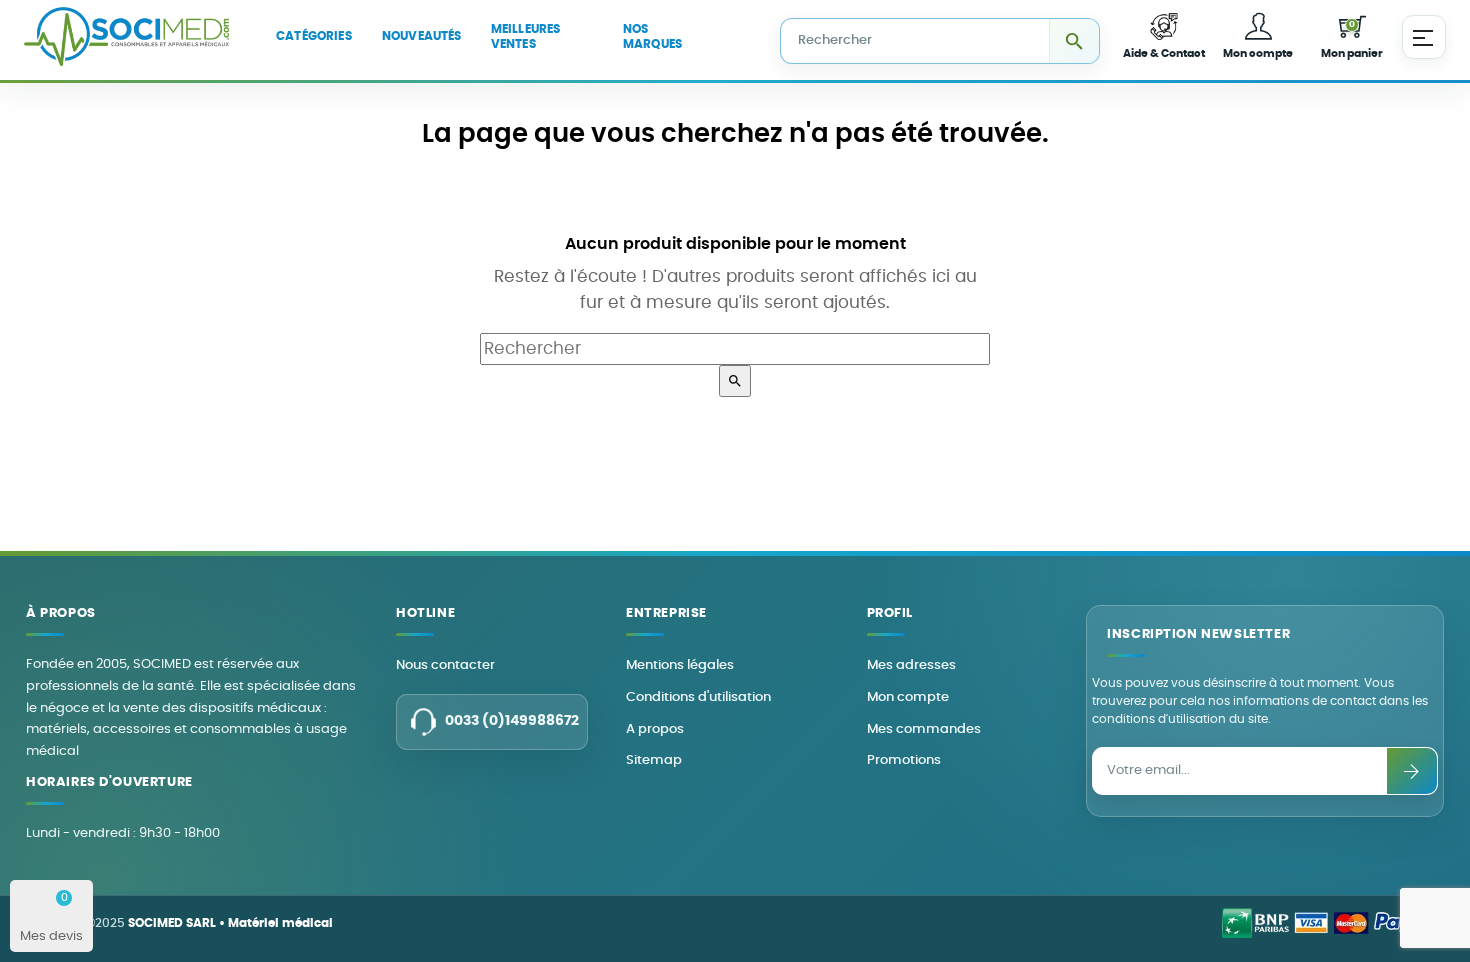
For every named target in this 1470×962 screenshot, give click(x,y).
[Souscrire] (1412, 771)
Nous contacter (445, 665)
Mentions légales (680, 665)
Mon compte (908, 697)
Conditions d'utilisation (698, 697)
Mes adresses (911, 665)
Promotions (904, 760)
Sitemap (654, 760)
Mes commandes (924, 729)
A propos (655, 729)
